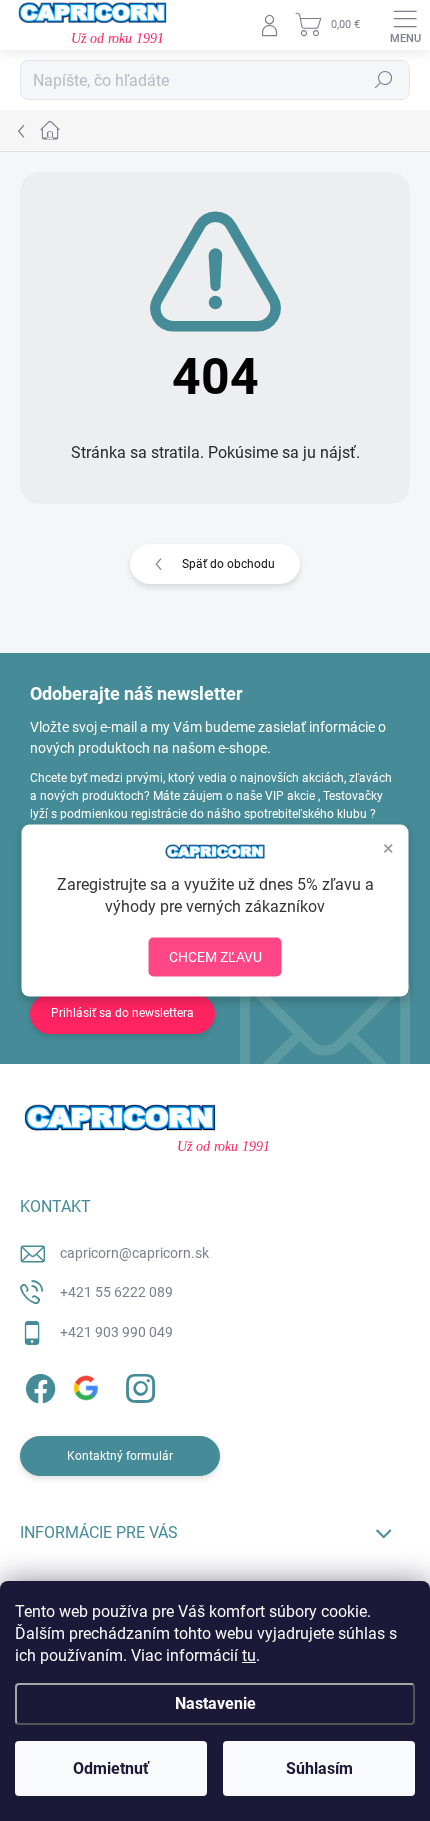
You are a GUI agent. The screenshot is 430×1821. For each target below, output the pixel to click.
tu (249, 1655)
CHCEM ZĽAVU (215, 957)
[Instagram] (137, 1385)
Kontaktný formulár (120, 1456)
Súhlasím (319, 1768)
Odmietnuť (111, 1768)
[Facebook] (37, 1385)
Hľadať (384, 80)
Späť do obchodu (228, 564)
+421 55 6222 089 (116, 1292)
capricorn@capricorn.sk (134, 1253)
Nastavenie (215, 1703)
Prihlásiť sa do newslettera (122, 1013)
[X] (87, 1385)
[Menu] (405, 25)
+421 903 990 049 (116, 1332)
